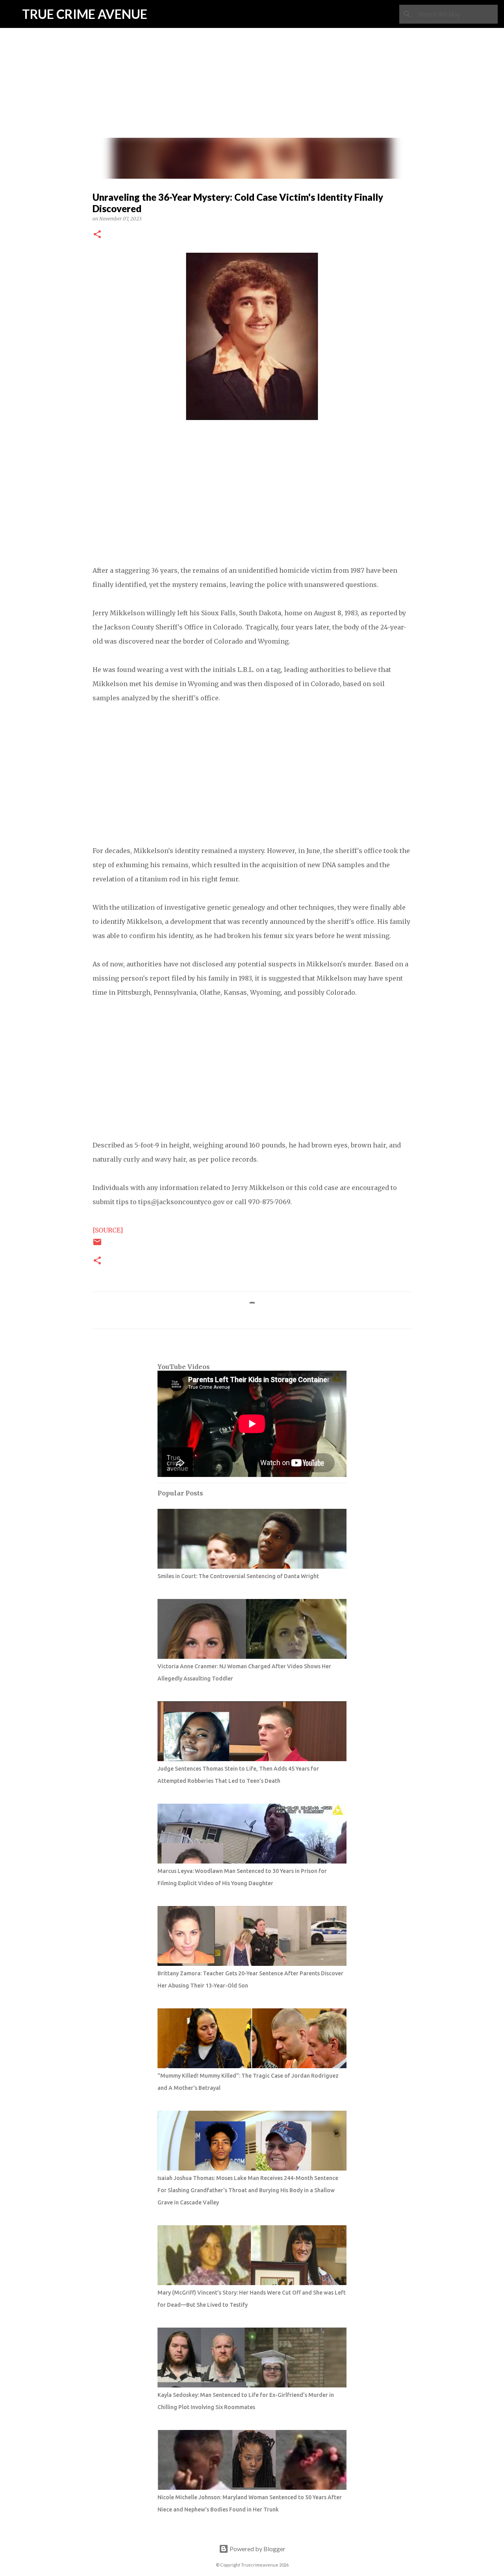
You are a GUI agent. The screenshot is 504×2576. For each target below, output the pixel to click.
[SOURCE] (108, 1230)
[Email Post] (97, 1245)
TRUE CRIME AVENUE (85, 14)
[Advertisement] (252, 55)
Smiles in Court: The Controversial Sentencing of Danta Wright (238, 1576)
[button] (97, 235)
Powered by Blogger (257, 2549)
